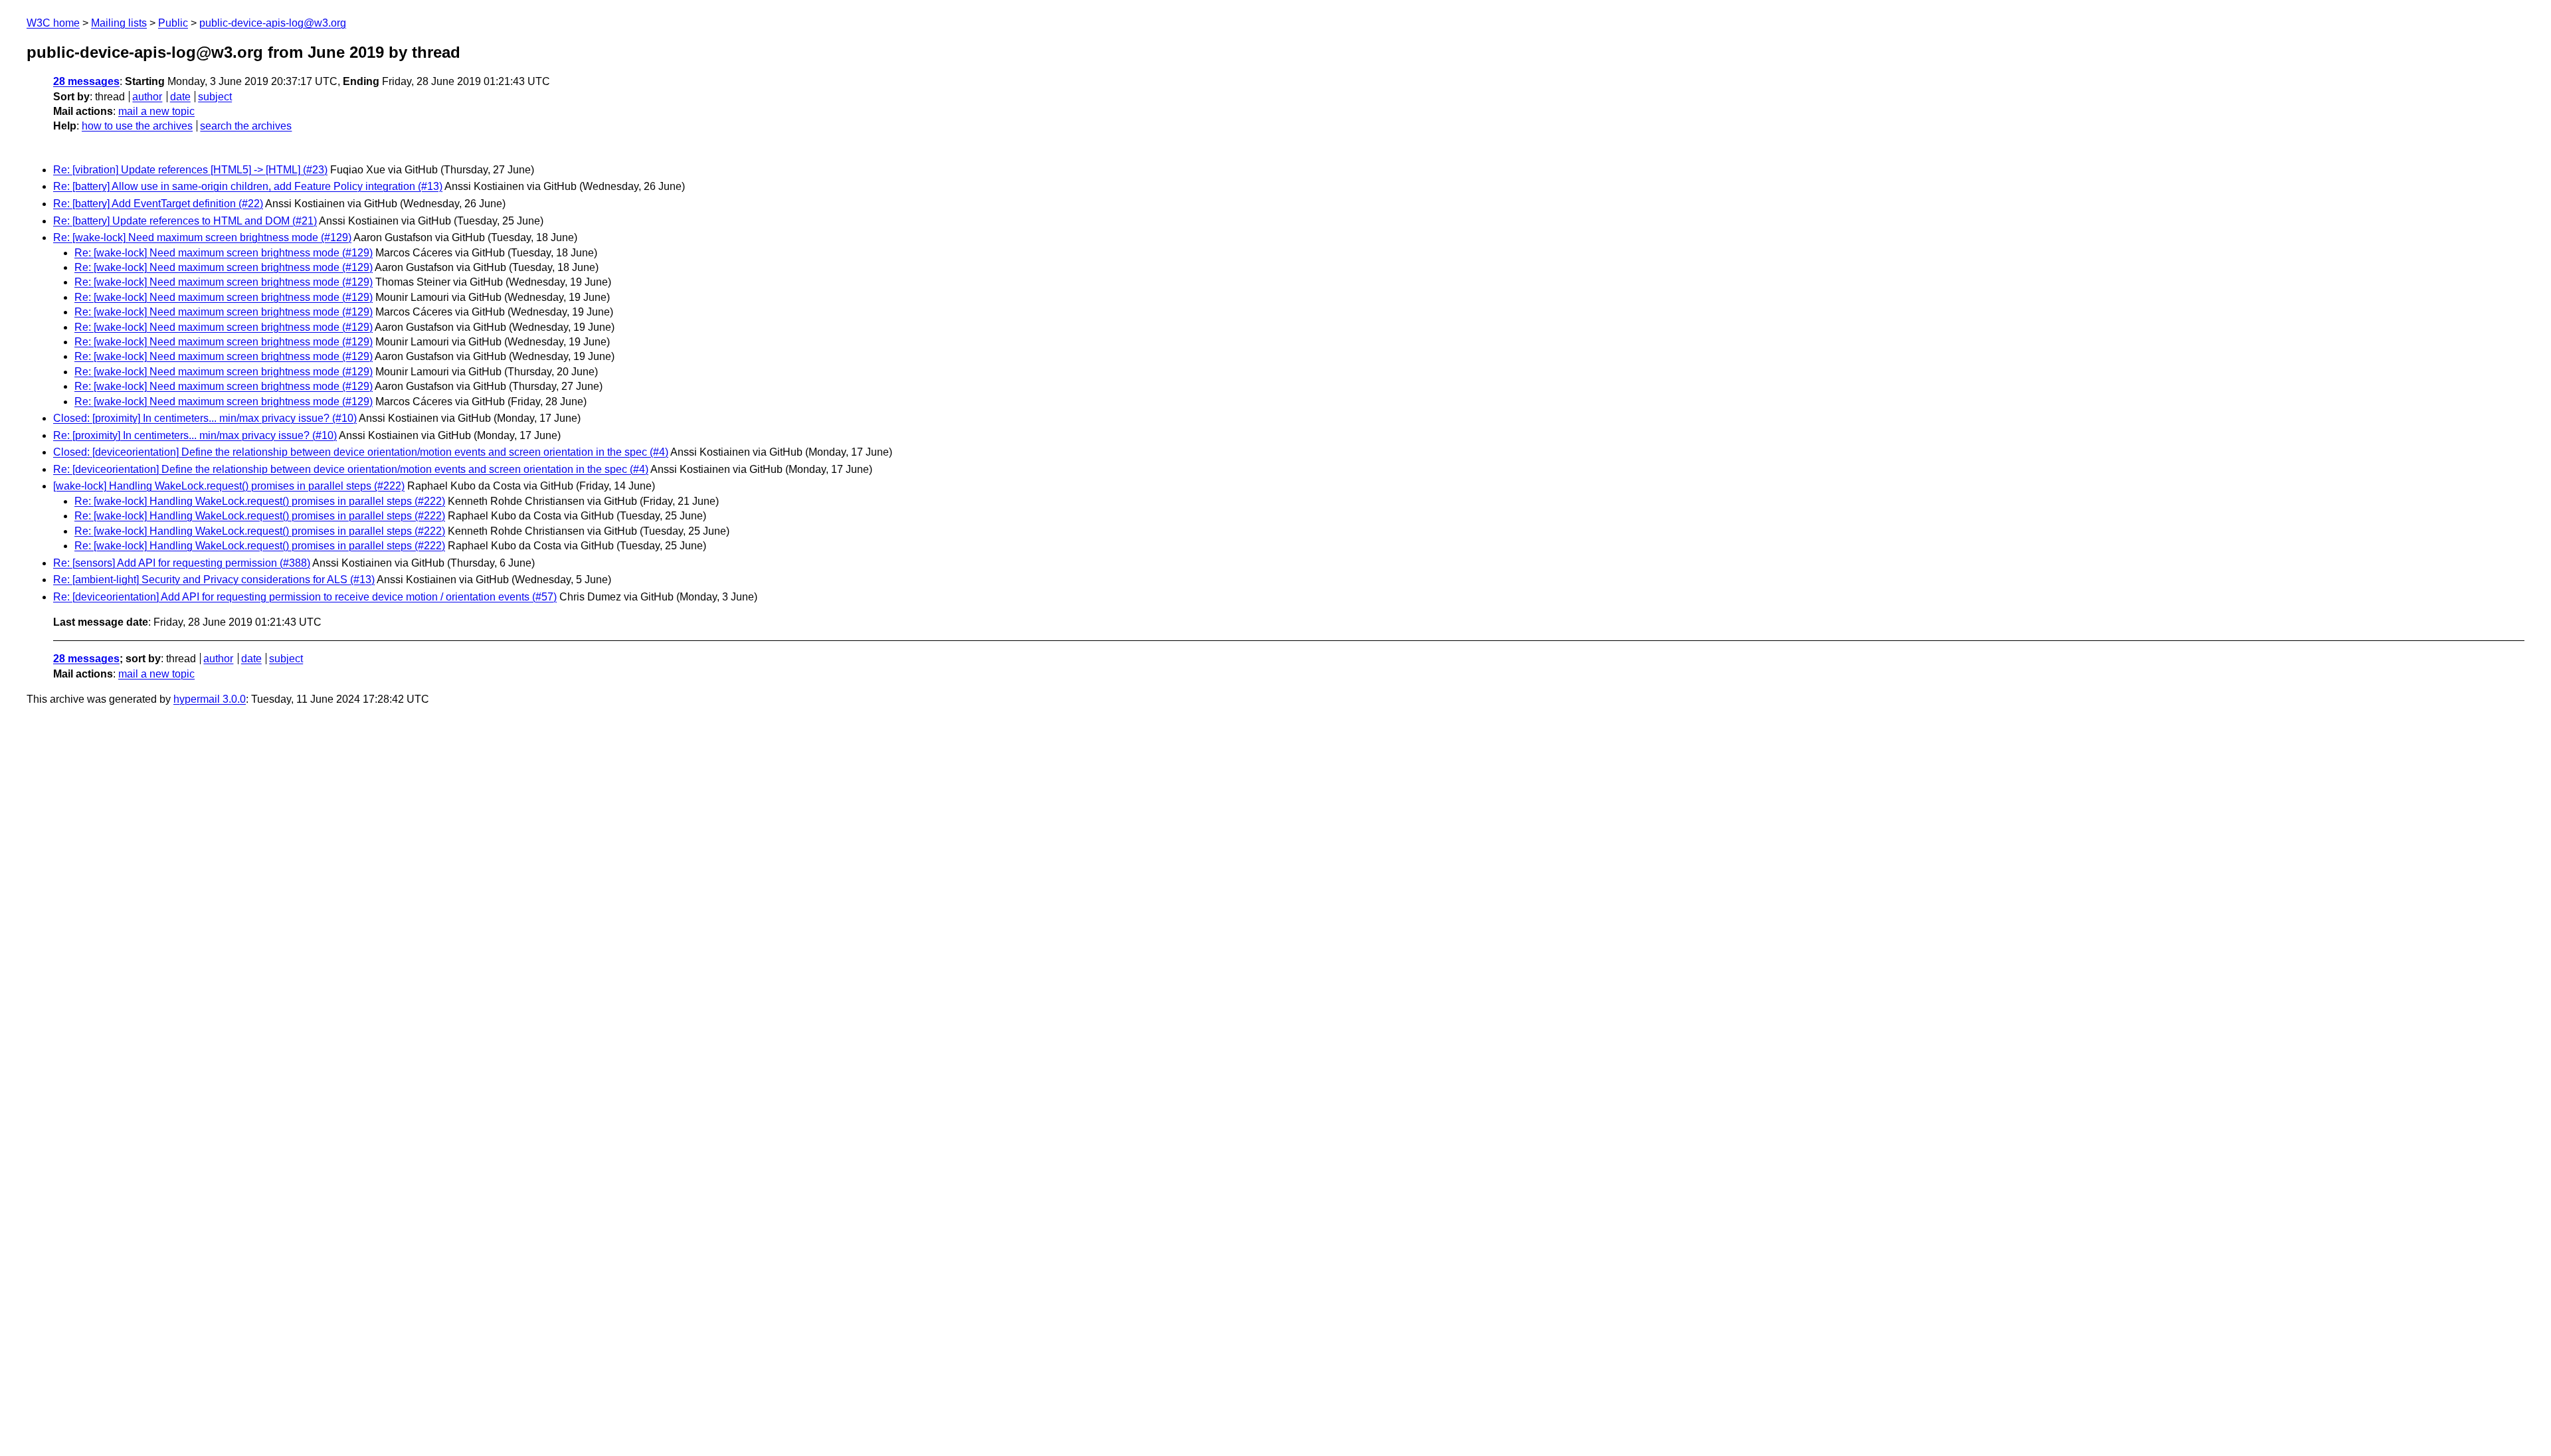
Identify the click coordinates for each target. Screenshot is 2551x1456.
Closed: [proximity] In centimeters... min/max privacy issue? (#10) (205, 418)
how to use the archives (137, 126)
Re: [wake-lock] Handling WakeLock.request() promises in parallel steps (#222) (260, 501)
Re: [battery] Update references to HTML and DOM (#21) (185, 221)
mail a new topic (156, 111)
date (180, 97)
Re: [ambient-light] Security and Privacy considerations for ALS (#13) (214, 580)
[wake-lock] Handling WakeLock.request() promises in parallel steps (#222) (229, 486)
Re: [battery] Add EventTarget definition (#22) (158, 204)
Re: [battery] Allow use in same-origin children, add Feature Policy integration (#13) (248, 186)
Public (173, 23)
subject (215, 97)
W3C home (53, 23)
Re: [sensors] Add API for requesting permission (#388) (182, 563)
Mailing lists (119, 23)
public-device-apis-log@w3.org (273, 23)
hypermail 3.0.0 (210, 699)
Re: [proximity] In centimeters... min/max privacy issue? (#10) (195, 435)
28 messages (86, 81)
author (147, 97)
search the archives (246, 126)
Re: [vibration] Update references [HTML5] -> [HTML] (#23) (190, 170)
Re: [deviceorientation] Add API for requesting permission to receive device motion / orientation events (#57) (305, 597)
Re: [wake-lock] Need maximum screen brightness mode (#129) (202, 237)
